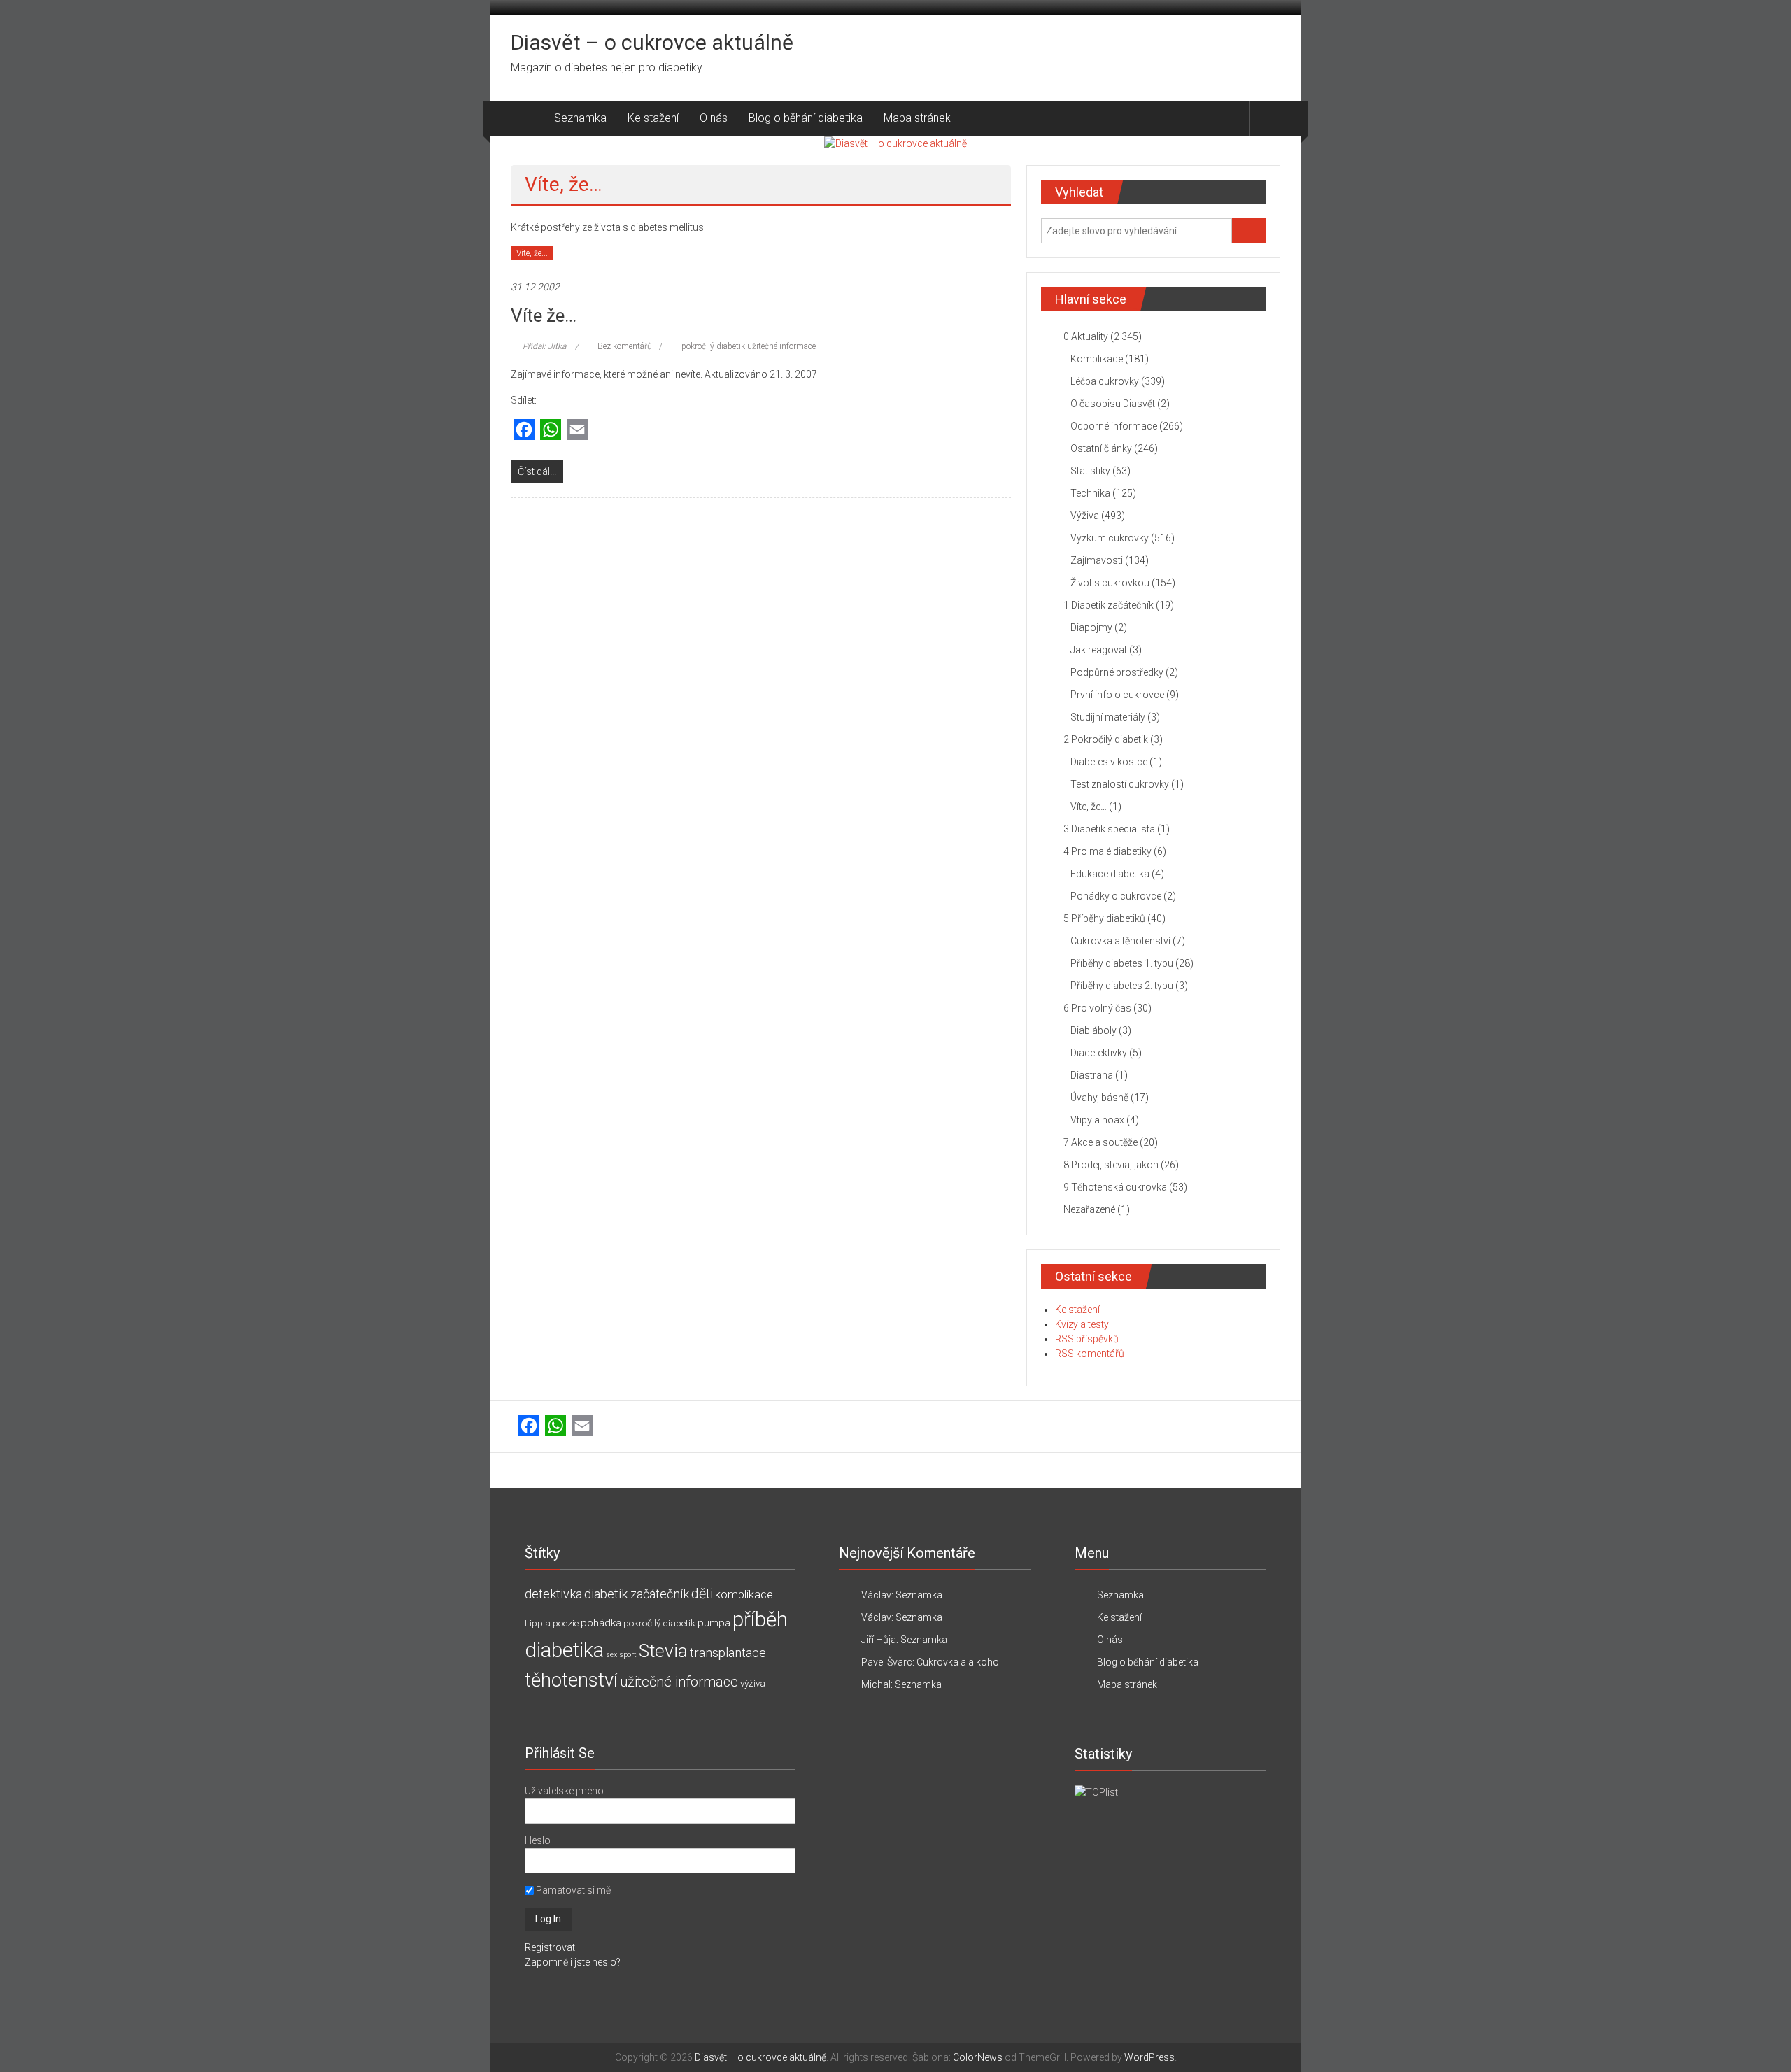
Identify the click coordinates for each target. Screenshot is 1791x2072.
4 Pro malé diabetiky (1107, 851)
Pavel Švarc (887, 1662)
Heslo (538, 1840)
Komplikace (1097, 359)
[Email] (577, 431)
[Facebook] (524, 431)
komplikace (744, 1594)
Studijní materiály (1108, 717)
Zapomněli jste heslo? (573, 1962)
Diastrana (1092, 1075)
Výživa (1085, 516)
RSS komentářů (1090, 1354)
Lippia (538, 1623)
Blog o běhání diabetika (806, 118)
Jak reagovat (1099, 650)
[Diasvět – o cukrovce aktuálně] (527, 118)
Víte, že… (1089, 807)
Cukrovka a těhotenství (1120, 941)
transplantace (728, 1653)
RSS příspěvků (1087, 1339)
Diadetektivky (1099, 1053)
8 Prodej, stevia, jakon (1111, 1165)
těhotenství (571, 1680)
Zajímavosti (1097, 560)
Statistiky (1090, 471)
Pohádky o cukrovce (1116, 896)
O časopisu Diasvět (1113, 404)
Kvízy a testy (1082, 1324)
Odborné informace (1114, 426)
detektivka (553, 1594)
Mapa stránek (917, 118)
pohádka (601, 1623)
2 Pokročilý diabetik (1106, 739)
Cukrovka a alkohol (959, 1662)
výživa (753, 1683)
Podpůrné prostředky (1117, 672)
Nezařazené (1089, 1209)
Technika (1090, 493)
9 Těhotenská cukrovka (1115, 1187)
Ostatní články (1101, 448)
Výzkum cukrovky (1110, 538)
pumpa (714, 1623)
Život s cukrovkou (1110, 583)
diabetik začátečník (637, 1594)
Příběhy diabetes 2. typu (1122, 986)
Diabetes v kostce (1109, 762)
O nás (714, 118)
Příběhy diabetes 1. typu (1122, 963)
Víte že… (544, 315)
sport (628, 1655)
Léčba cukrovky (1105, 381)
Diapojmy (1091, 627)
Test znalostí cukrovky (1120, 784)
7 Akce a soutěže (1100, 1142)
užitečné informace (781, 346)
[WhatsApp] (551, 431)
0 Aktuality (1086, 336)
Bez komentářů (625, 346)
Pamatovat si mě (572, 1890)
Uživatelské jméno (564, 1791)
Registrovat (550, 1947)
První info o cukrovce (1117, 695)
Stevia (663, 1651)
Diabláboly (1093, 1030)
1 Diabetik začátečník (1109, 605)
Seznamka (580, 118)
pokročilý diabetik (713, 346)
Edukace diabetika (1110, 874)
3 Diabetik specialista (1109, 829)
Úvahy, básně (1099, 1098)
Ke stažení (653, 118)
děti (702, 1594)
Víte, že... (532, 253)
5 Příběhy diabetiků (1104, 918)
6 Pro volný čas (1097, 1008)
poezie (566, 1623)
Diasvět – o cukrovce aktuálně (652, 42)
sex (611, 1655)
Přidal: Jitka (544, 346)
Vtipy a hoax (1097, 1120)
